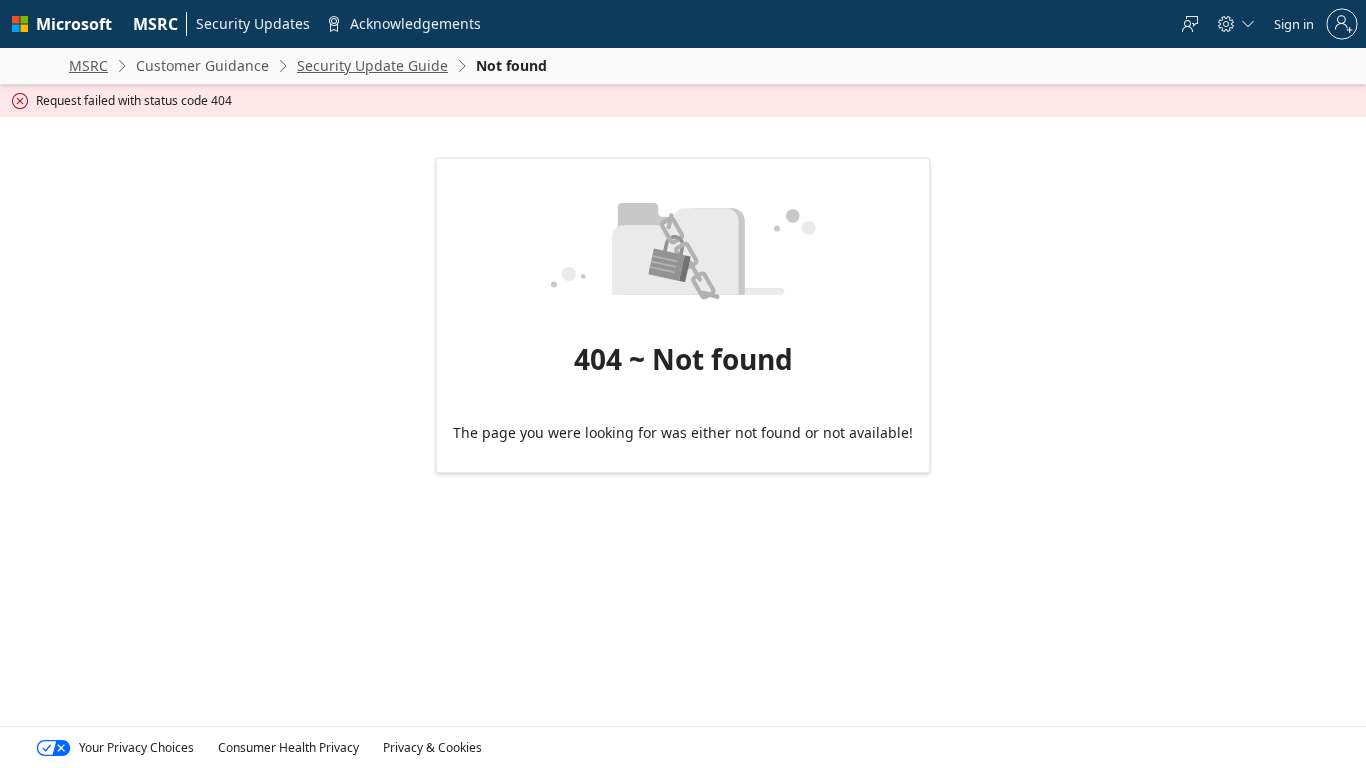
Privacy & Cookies (432, 747)
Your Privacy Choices (136, 747)
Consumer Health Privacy (288, 747)
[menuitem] (156, 24)
